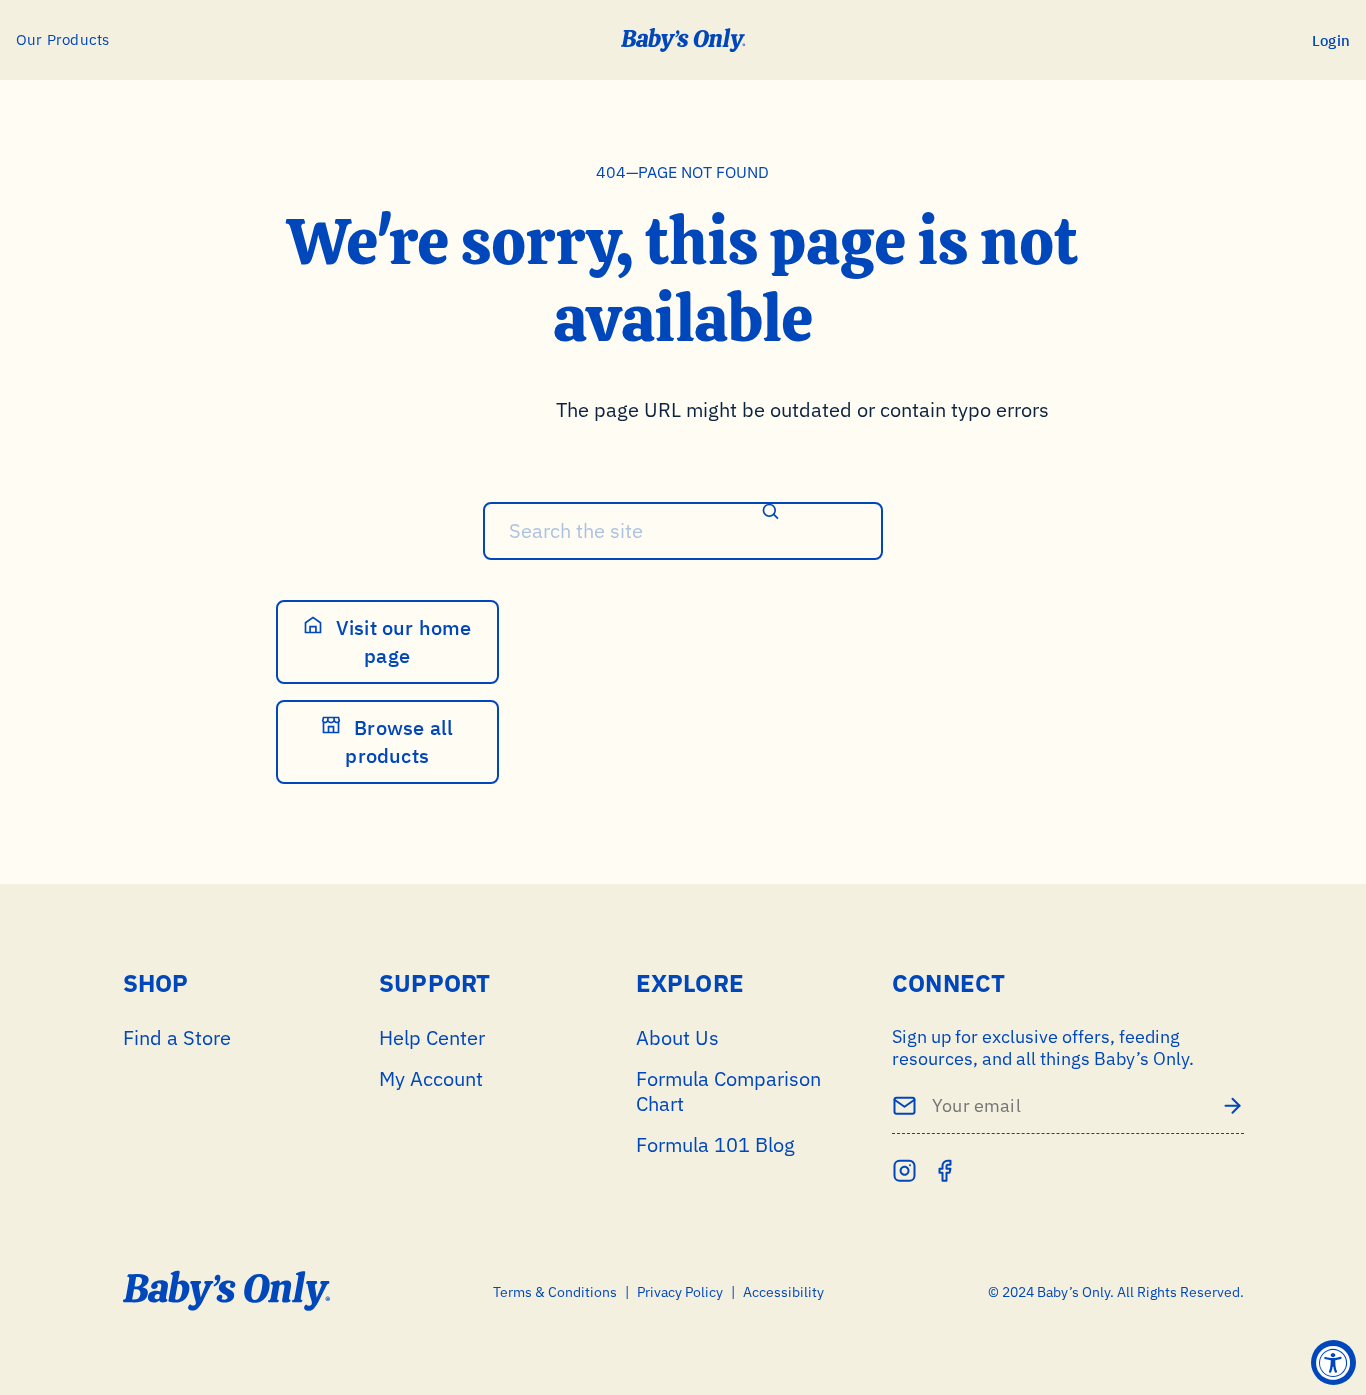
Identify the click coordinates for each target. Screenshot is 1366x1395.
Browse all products (399, 741)
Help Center (432, 1037)
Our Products (62, 39)
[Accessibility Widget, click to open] (1333, 1362)
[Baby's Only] (683, 40)
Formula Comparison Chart (728, 1091)
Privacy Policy (680, 1292)
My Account (431, 1078)
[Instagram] (904, 1170)
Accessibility (783, 1292)
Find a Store (177, 1037)
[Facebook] (944, 1170)
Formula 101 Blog (715, 1144)
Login (1331, 40)
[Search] (771, 513)
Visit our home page (401, 641)
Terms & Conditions (555, 1292)
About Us (677, 1037)
